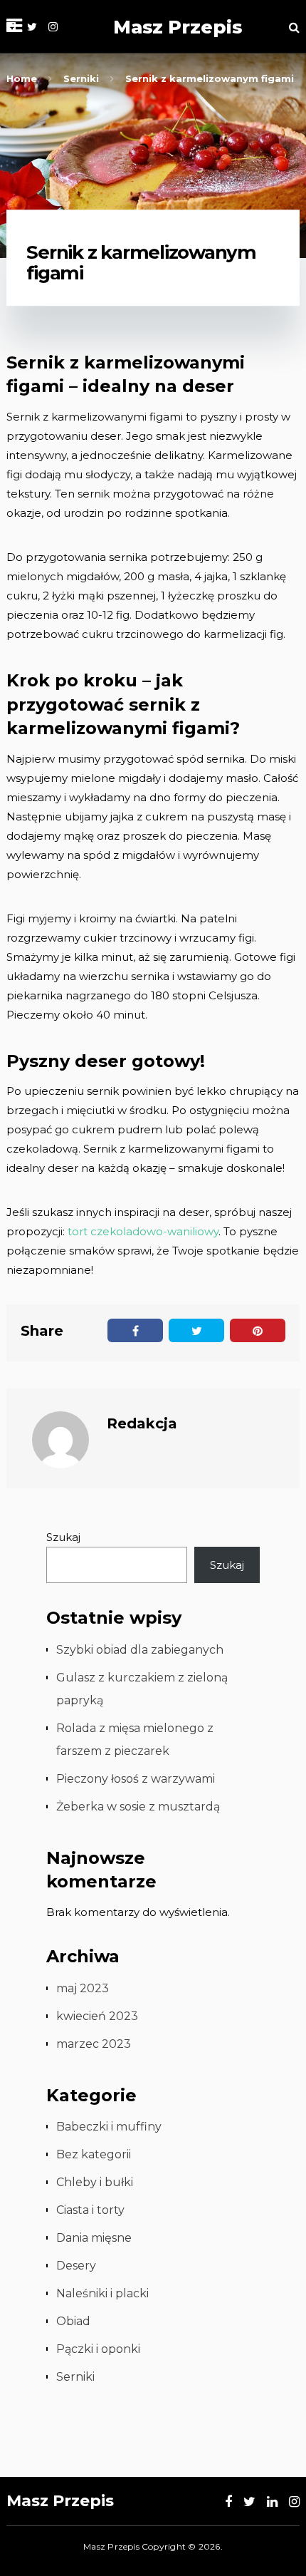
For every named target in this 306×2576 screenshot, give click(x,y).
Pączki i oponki (98, 2349)
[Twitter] (32, 27)
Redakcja (142, 1423)
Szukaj (63, 1537)
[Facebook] (228, 2502)
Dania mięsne (94, 2238)
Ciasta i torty (90, 2210)
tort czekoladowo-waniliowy (143, 1231)
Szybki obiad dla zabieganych (140, 1650)
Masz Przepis (178, 27)
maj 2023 (83, 1988)
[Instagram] (53, 27)
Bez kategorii (94, 2154)
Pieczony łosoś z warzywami (136, 1779)
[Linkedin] (272, 2502)
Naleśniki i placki (102, 2293)
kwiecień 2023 (97, 2016)
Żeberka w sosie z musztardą (138, 1807)
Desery (76, 2266)
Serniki (75, 2377)
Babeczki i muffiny (109, 2127)
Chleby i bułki (95, 2182)
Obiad (73, 2321)
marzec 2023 (94, 2044)
